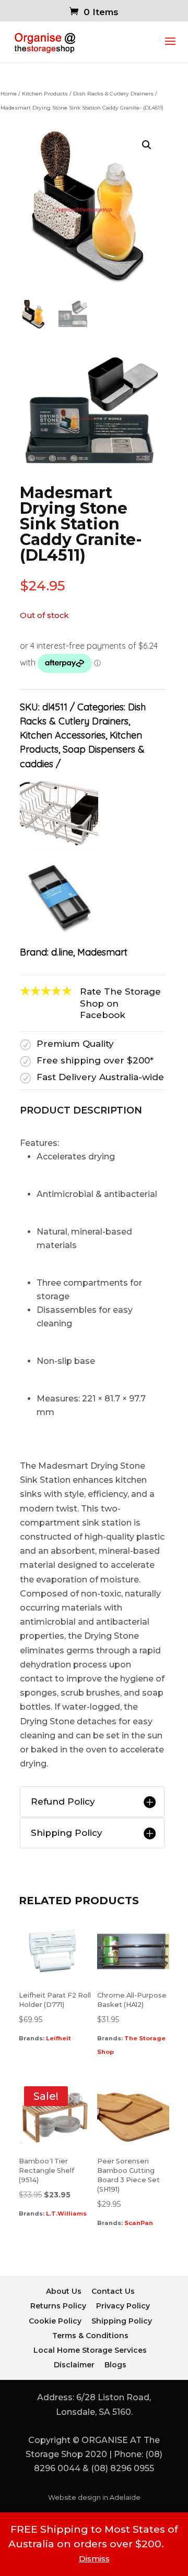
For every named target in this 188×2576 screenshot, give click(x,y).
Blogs (115, 2365)
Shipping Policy (122, 2321)
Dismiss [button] (94, 2559)
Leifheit (58, 2038)
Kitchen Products (45, 94)
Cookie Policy (55, 2321)
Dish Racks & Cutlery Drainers (113, 94)
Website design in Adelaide (94, 2498)
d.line (62, 952)
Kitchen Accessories (63, 735)
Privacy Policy (123, 2306)
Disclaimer (74, 2365)
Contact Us (113, 2291)
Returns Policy (58, 2306)
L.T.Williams (66, 2214)
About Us (64, 2291)
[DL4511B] (92, 466)
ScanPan (139, 2223)
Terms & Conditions (90, 2336)
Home (9, 94)
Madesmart (102, 952)
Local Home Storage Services (90, 2350)
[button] (147, 145)
